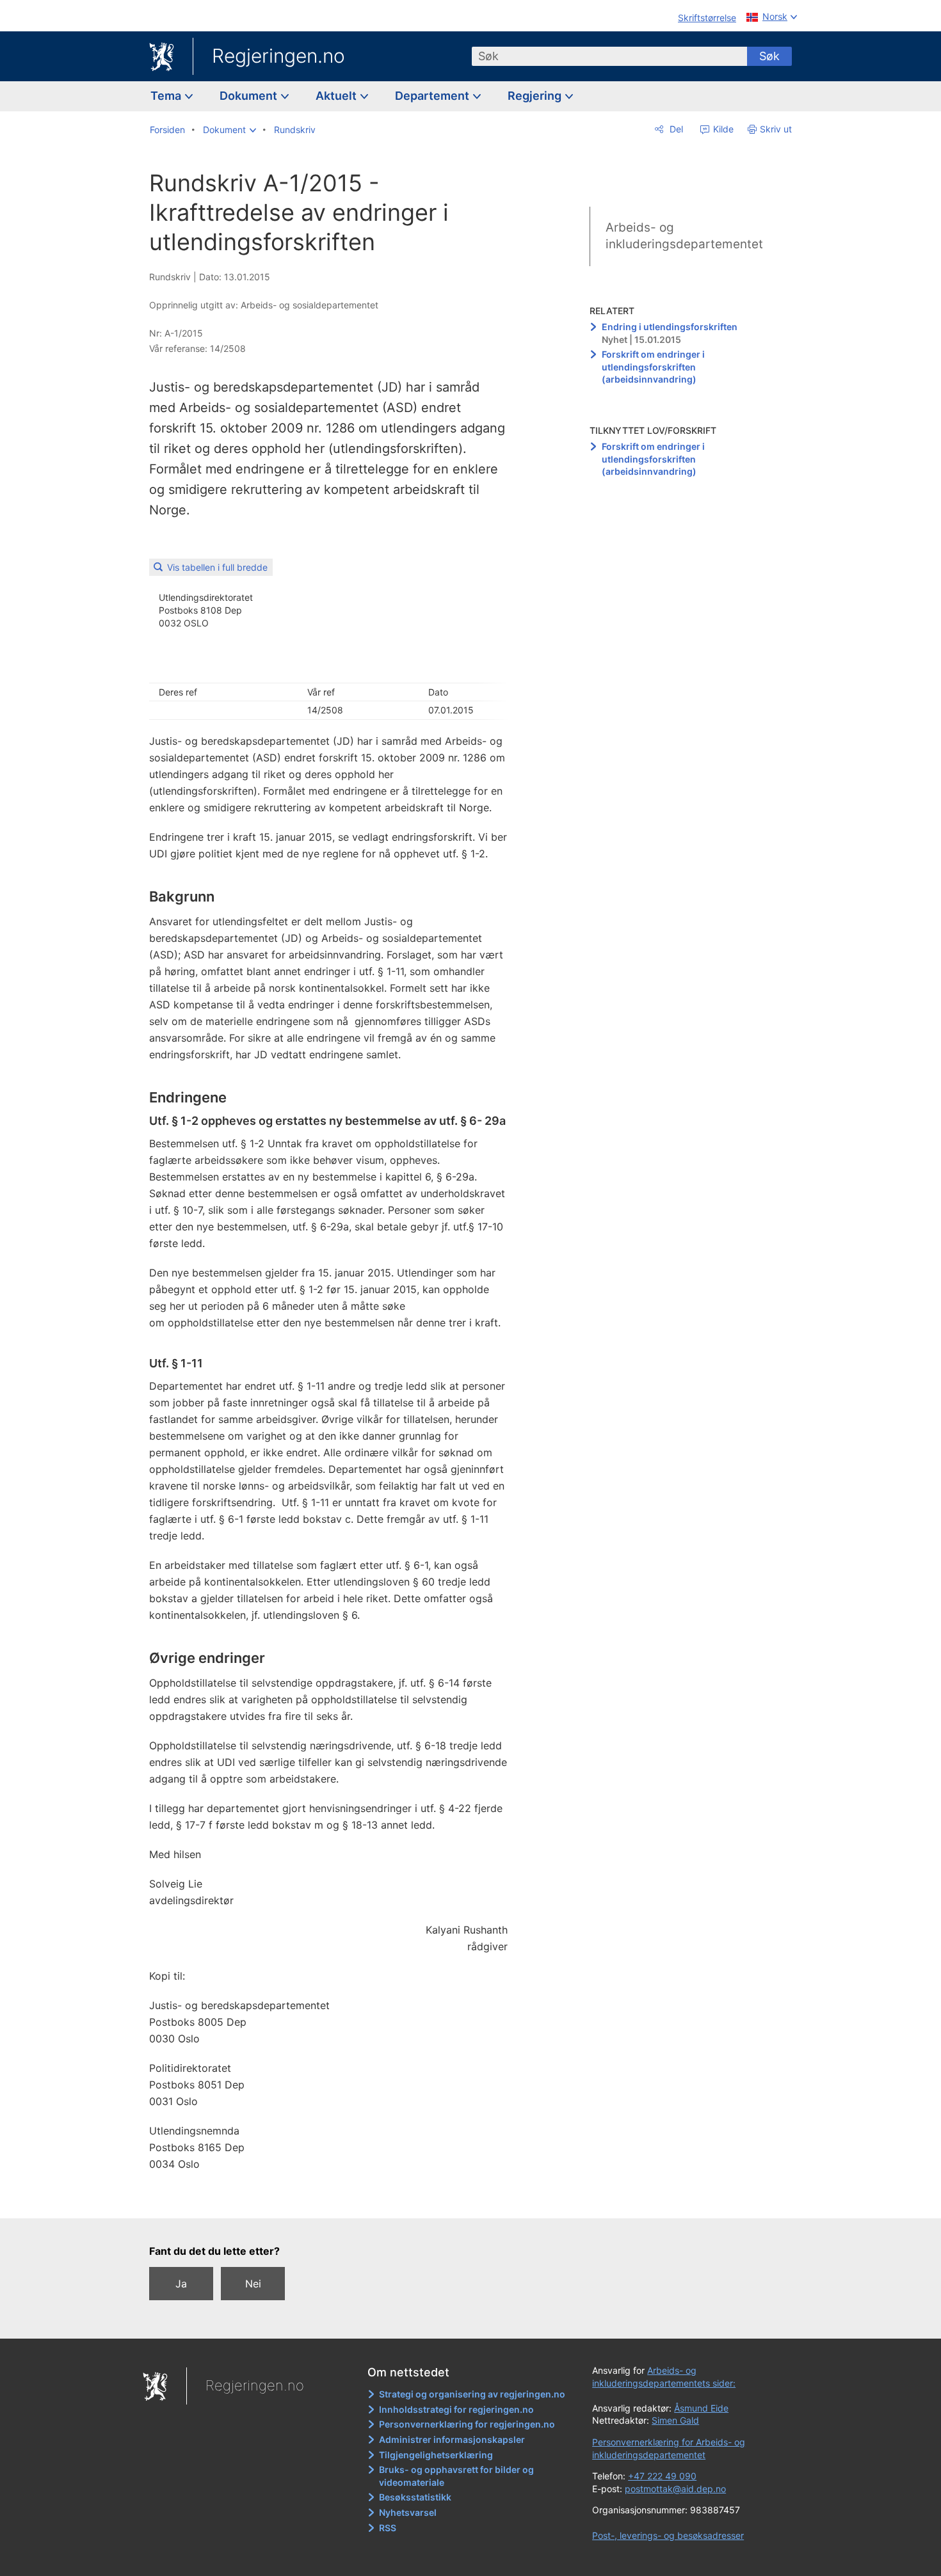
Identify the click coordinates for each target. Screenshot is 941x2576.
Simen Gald (675, 2420)
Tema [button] (167, 96)
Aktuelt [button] (337, 96)
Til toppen (335, 2200)
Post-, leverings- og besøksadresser (668, 2535)
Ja (181, 2284)
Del (675, 129)
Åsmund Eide (701, 2408)
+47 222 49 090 (662, 2476)
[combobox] (609, 56)
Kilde (722, 129)
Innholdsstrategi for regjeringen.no (456, 2409)
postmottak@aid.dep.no (675, 2489)
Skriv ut (776, 129)
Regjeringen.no (278, 56)
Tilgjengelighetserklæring (436, 2455)
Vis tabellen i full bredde (217, 567)
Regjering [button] (536, 96)
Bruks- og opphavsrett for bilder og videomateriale (456, 2476)
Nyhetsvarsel (408, 2512)
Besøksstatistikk (415, 2497)
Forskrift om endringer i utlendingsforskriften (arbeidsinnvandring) (653, 367)
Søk (769, 56)
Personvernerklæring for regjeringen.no (467, 2424)
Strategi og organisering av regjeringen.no (472, 2394)
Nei (253, 2284)
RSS (388, 2528)
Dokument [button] (250, 96)
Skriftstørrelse (707, 18)
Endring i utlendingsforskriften (670, 327)
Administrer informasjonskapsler (452, 2439)
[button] (229, 130)
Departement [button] (433, 96)
